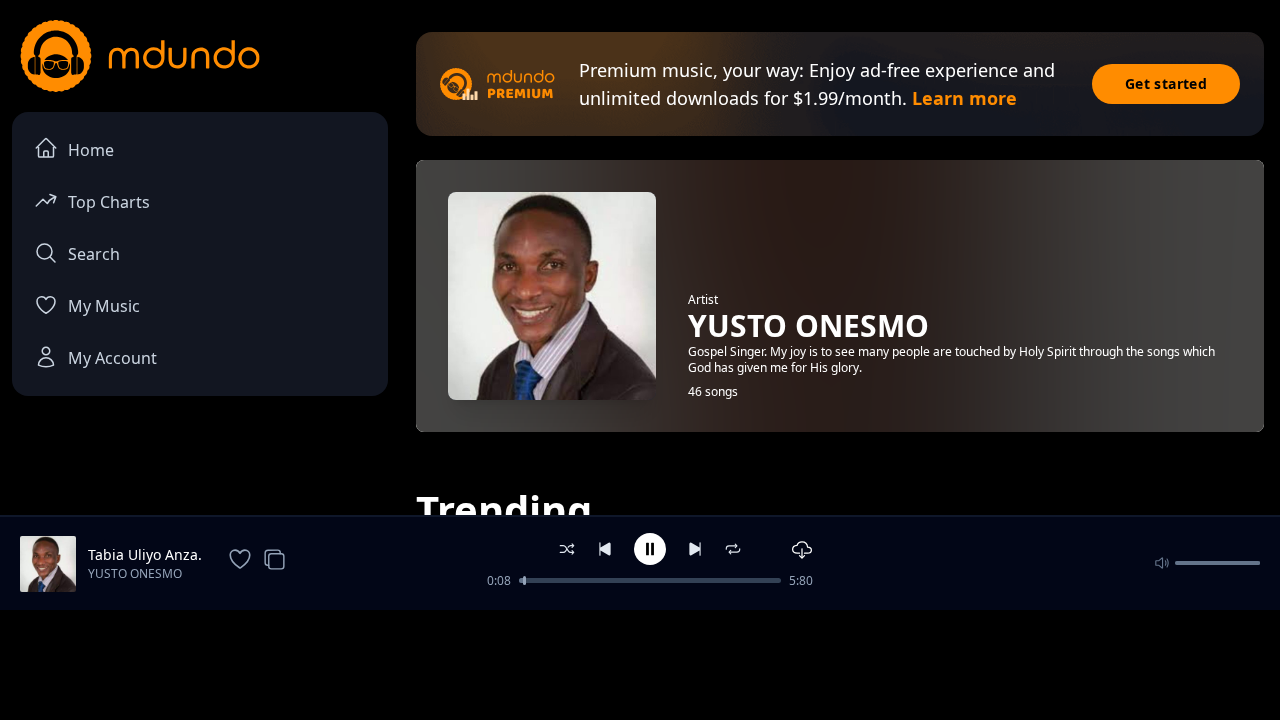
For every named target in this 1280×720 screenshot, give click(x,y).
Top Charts (109, 202)
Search (94, 254)
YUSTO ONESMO (135, 573)
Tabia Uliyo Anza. (145, 554)
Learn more (964, 98)
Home (91, 150)
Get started (1166, 83)
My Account (112, 358)
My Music (104, 306)
